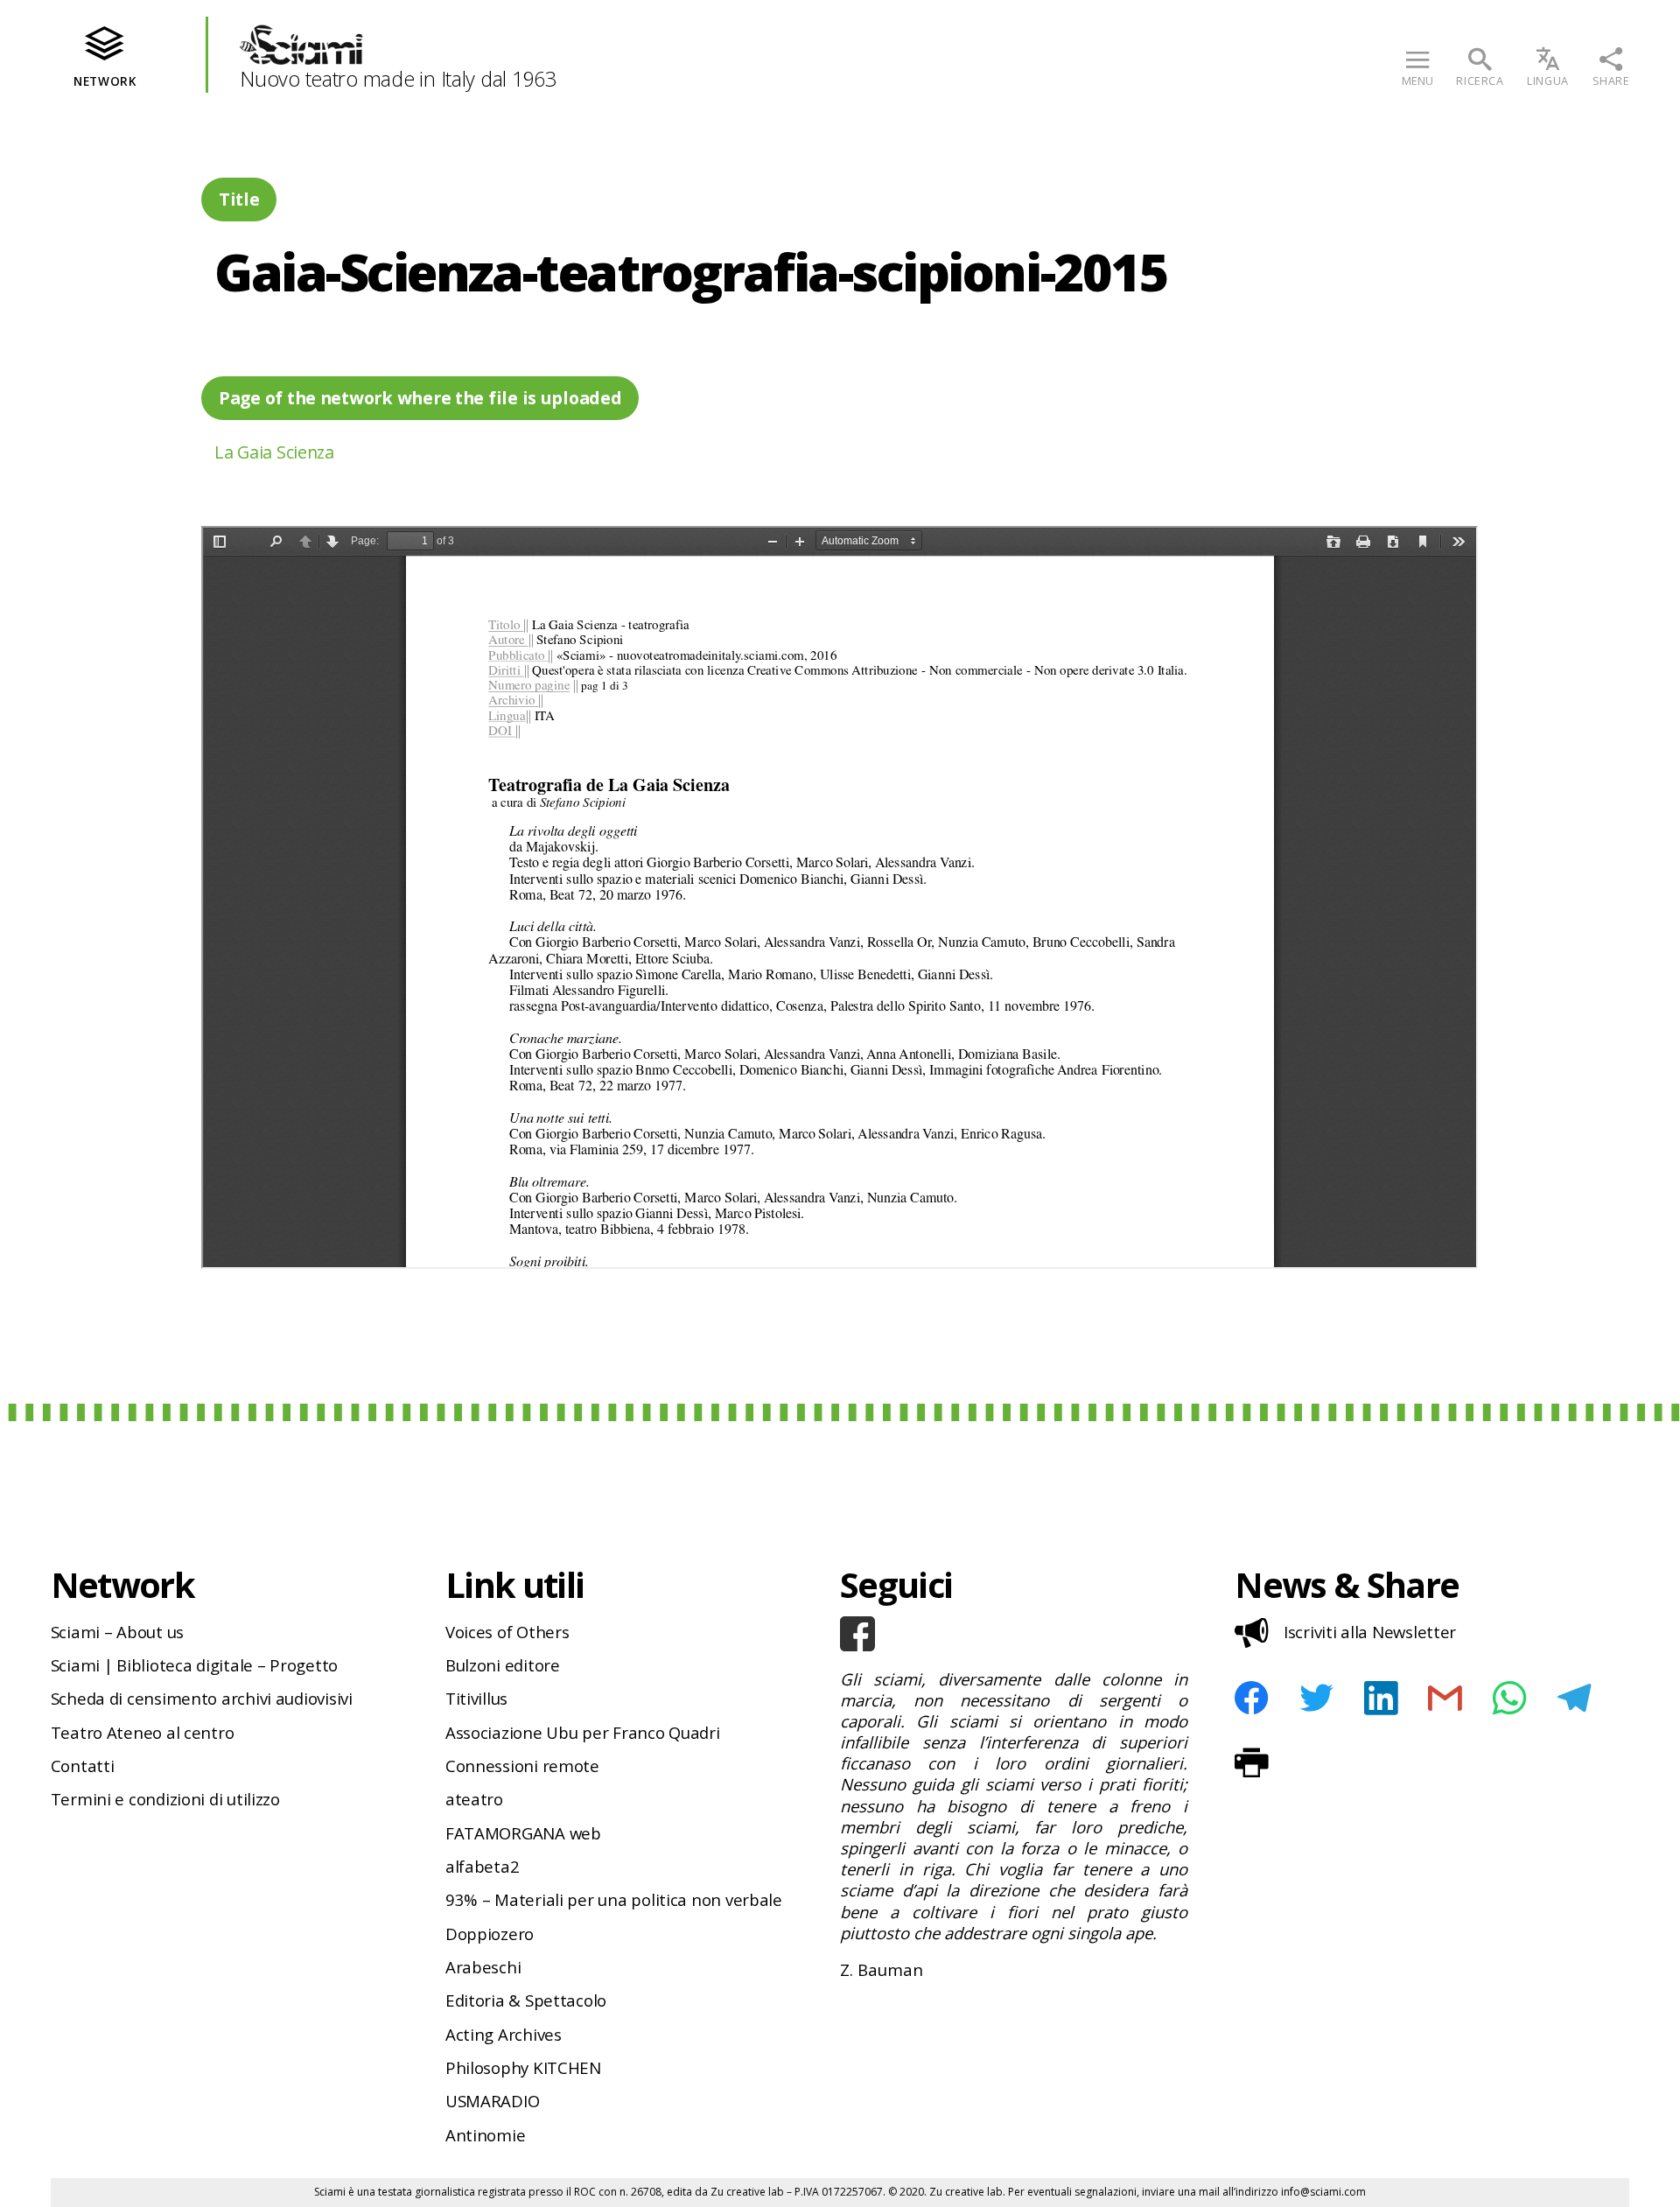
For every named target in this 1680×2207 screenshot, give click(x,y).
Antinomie (486, 2135)
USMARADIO (493, 2101)
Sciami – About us (117, 1632)
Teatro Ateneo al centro (143, 1732)
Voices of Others (507, 1632)
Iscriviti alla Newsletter (1370, 1632)
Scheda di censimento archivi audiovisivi (202, 1698)
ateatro (474, 1799)
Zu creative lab (747, 2192)
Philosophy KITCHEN (523, 2067)
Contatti (83, 1766)
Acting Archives (504, 2034)
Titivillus (476, 1698)
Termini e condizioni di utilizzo (165, 1799)
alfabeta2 (483, 1866)
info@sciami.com (1323, 2192)
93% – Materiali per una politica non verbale (614, 1899)
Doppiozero (490, 1934)
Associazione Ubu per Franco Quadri (583, 1732)
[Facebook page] (1014, 1634)
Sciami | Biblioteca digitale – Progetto (194, 1665)
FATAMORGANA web (523, 1833)
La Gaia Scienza (274, 452)
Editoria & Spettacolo (526, 2000)
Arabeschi (483, 1967)
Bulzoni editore (503, 1665)
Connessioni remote (522, 1766)
